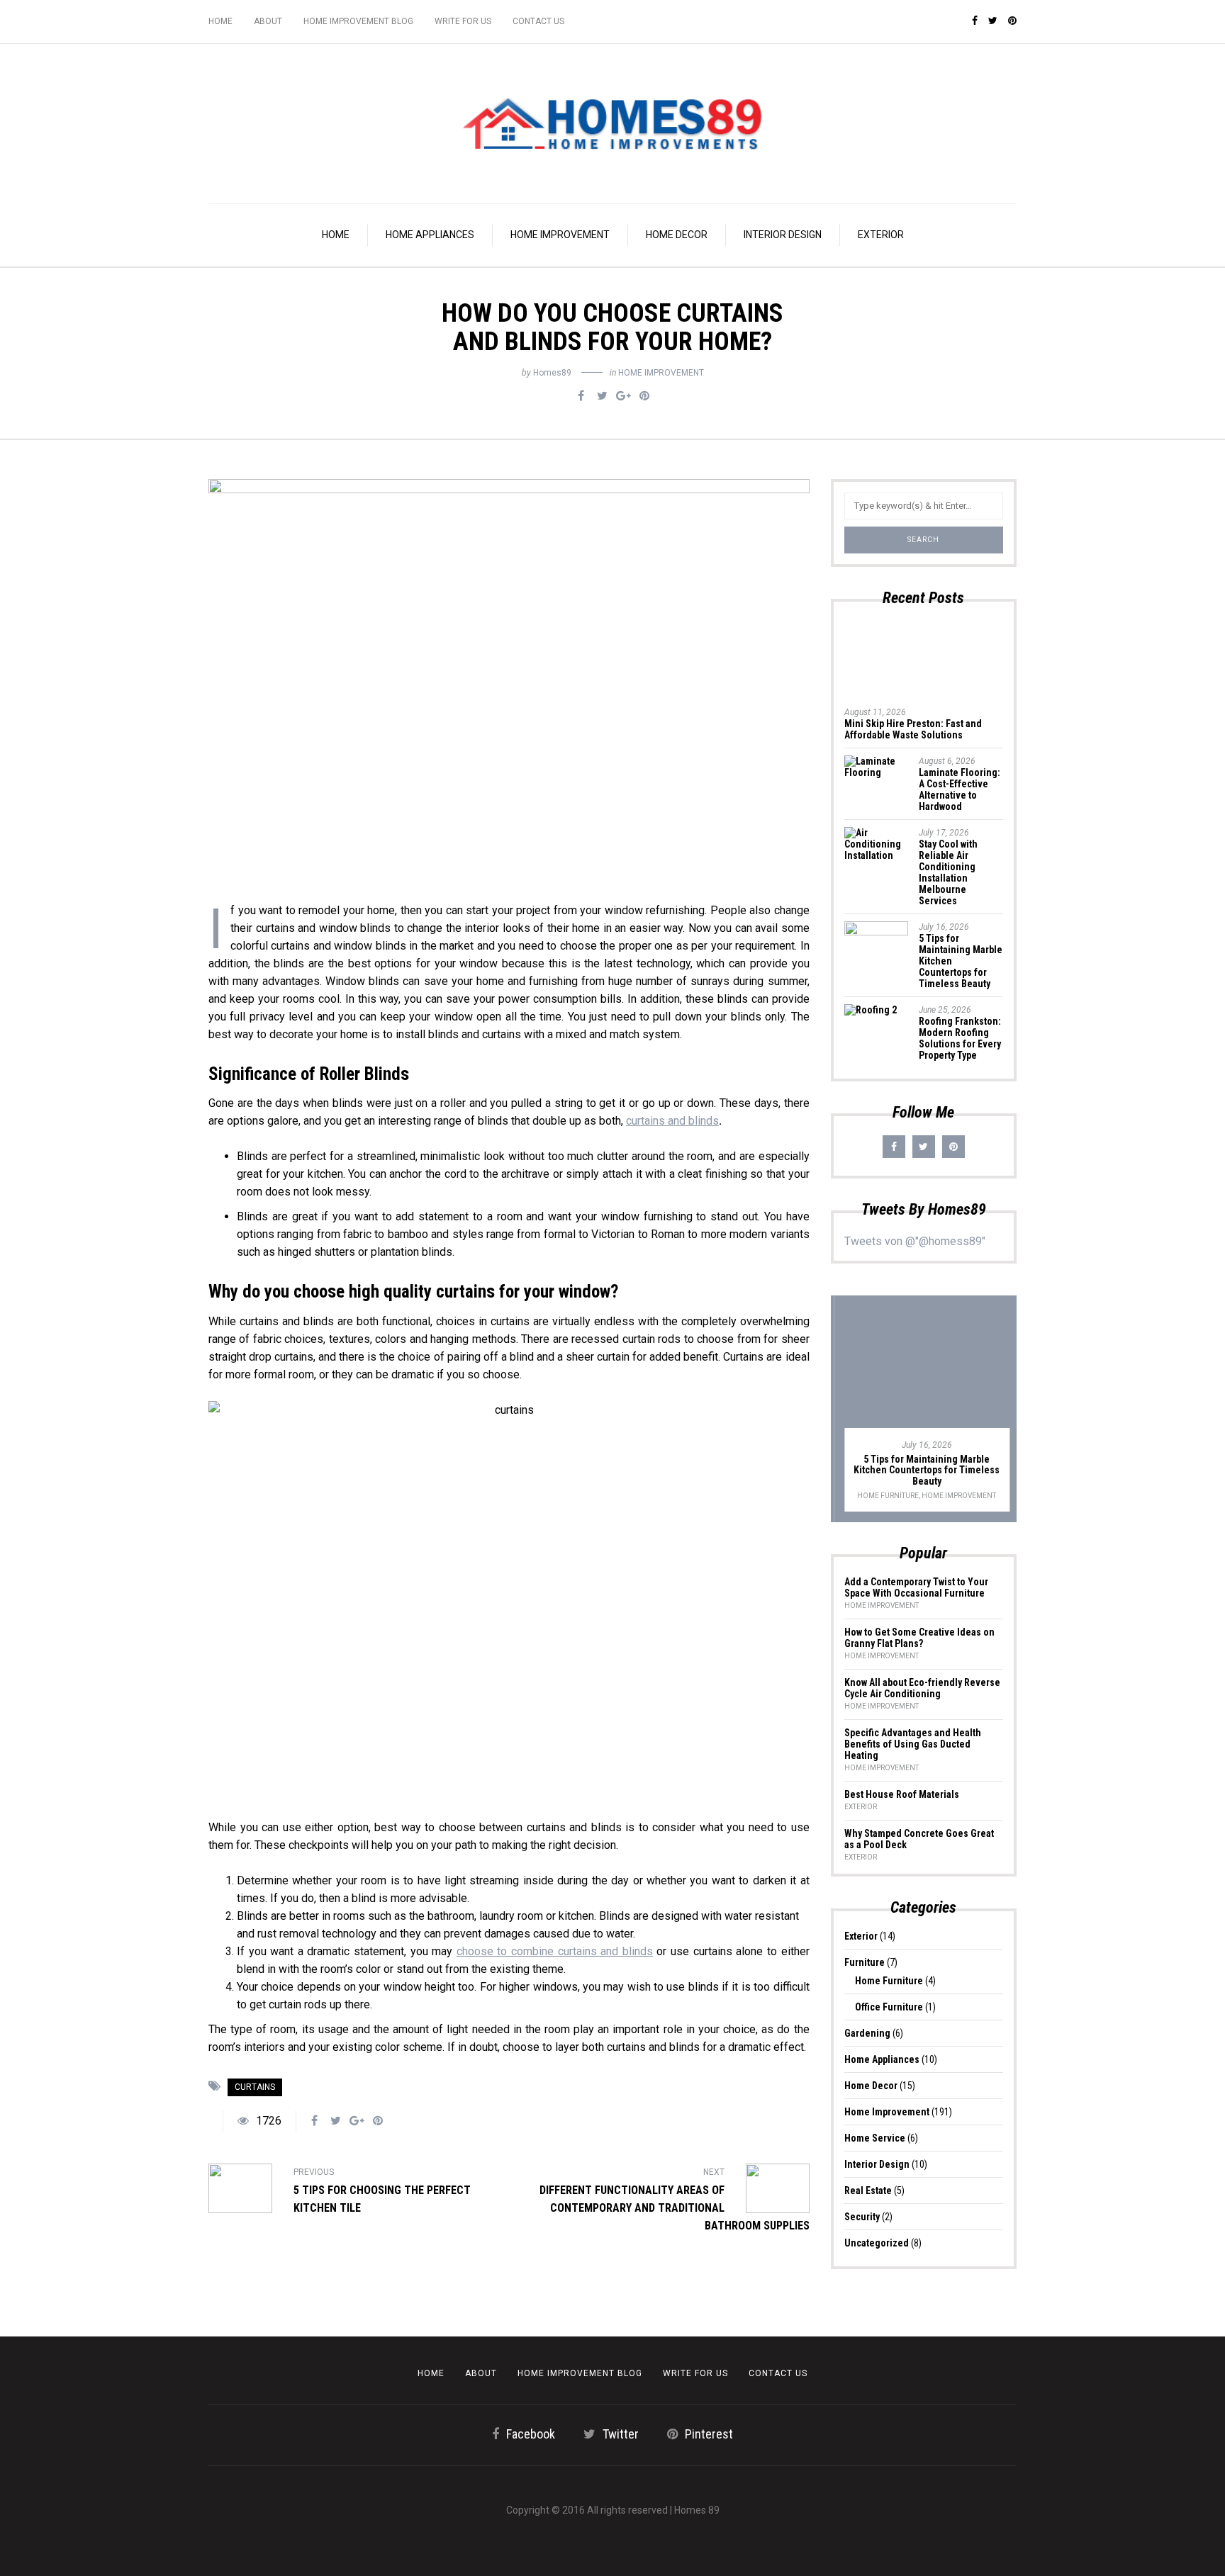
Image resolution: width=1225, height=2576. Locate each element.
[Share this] (581, 396)
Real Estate (868, 2190)
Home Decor (677, 235)
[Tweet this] (602, 396)
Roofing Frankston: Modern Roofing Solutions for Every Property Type (960, 1038)
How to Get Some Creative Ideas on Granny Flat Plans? (919, 1638)
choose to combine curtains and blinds (555, 1951)
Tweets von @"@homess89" (915, 1241)
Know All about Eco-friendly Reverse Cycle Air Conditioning (922, 1688)
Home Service (875, 2138)
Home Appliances (430, 235)
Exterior (881, 235)
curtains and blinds (672, 1121)
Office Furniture (889, 2007)
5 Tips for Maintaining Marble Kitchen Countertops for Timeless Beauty (924, 1470)
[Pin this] (644, 396)
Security (862, 2217)
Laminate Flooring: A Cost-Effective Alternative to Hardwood (960, 789)
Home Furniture (885, 1496)
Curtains (255, 2087)
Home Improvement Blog (358, 21)
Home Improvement (560, 235)
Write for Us (463, 21)
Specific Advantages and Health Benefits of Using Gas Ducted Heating (913, 1744)
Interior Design (783, 235)
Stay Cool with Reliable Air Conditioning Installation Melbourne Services (948, 872)
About (268, 21)
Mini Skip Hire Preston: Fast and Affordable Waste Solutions (913, 729)
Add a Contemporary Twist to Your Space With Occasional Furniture (916, 1587)
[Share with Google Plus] (623, 396)
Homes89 (552, 373)
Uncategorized (877, 2243)
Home (220, 21)
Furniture (865, 1962)
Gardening (867, 2033)
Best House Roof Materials (902, 1794)
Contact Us (538, 21)
